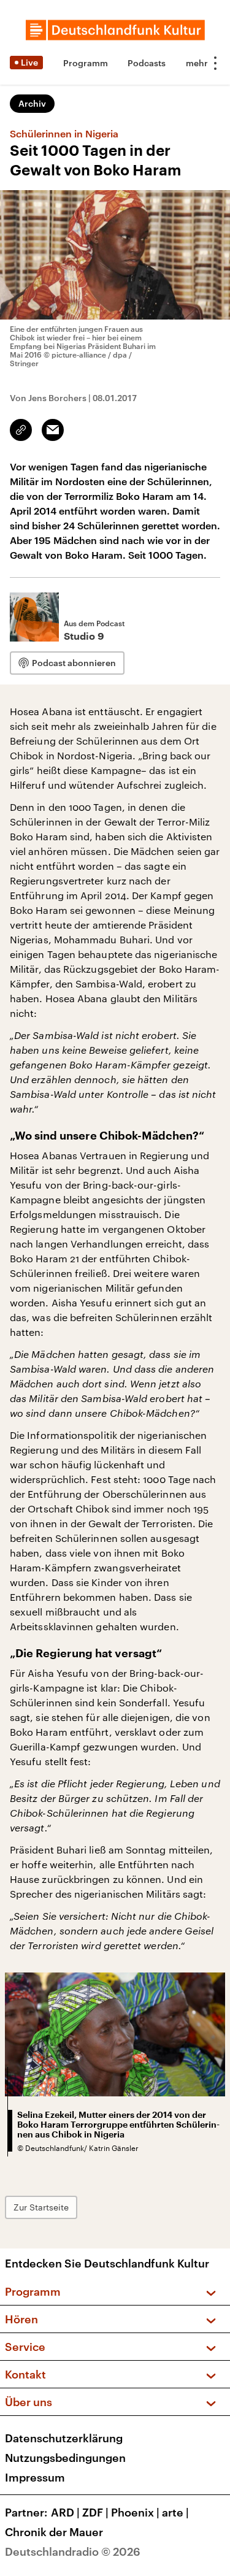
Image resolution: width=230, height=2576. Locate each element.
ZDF (95, 2512)
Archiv (32, 103)
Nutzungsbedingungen (65, 2458)
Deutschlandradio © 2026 (73, 2551)
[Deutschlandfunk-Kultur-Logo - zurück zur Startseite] (115, 30)
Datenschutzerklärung (64, 2438)
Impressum (35, 2477)
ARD (65, 2512)
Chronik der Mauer (54, 2532)
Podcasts (147, 63)
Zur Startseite (41, 2207)
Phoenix (135, 2512)
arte (175, 2512)
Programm (86, 63)
